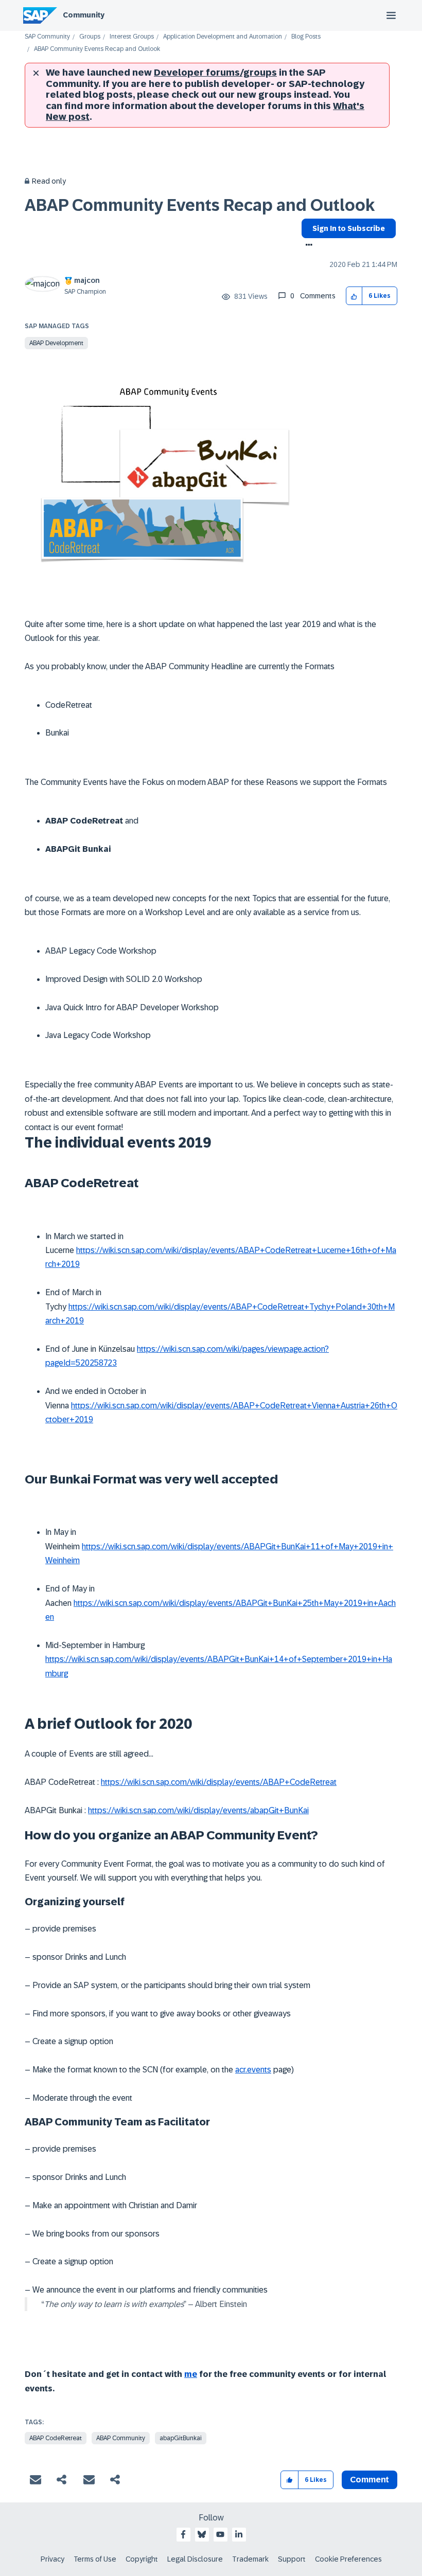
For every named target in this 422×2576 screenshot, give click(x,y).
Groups (90, 37)
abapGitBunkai (181, 2438)
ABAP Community (121, 2438)
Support (292, 2559)
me (191, 2374)
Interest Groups (132, 37)
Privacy (52, 2559)
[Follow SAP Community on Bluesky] (202, 2534)
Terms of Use (95, 2559)
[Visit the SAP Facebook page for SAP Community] (183, 2534)
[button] (354, 296)
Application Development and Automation (223, 37)
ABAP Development (56, 343)
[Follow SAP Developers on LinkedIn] (239, 2534)
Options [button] (307, 246)
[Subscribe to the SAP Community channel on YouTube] (220, 2534)
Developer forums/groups (215, 73)
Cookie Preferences (348, 2559)
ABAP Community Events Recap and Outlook (200, 205)
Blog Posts (306, 37)
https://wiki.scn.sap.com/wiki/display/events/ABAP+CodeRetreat (219, 1782)
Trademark (250, 2559)
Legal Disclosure (195, 2559)
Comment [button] (370, 2480)
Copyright (142, 2559)
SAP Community (47, 37)
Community (84, 15)
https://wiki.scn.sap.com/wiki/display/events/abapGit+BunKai (198, 1810)
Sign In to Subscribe (349, 228)
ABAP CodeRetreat (56, 2438)
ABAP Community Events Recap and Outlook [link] (97, 49)
